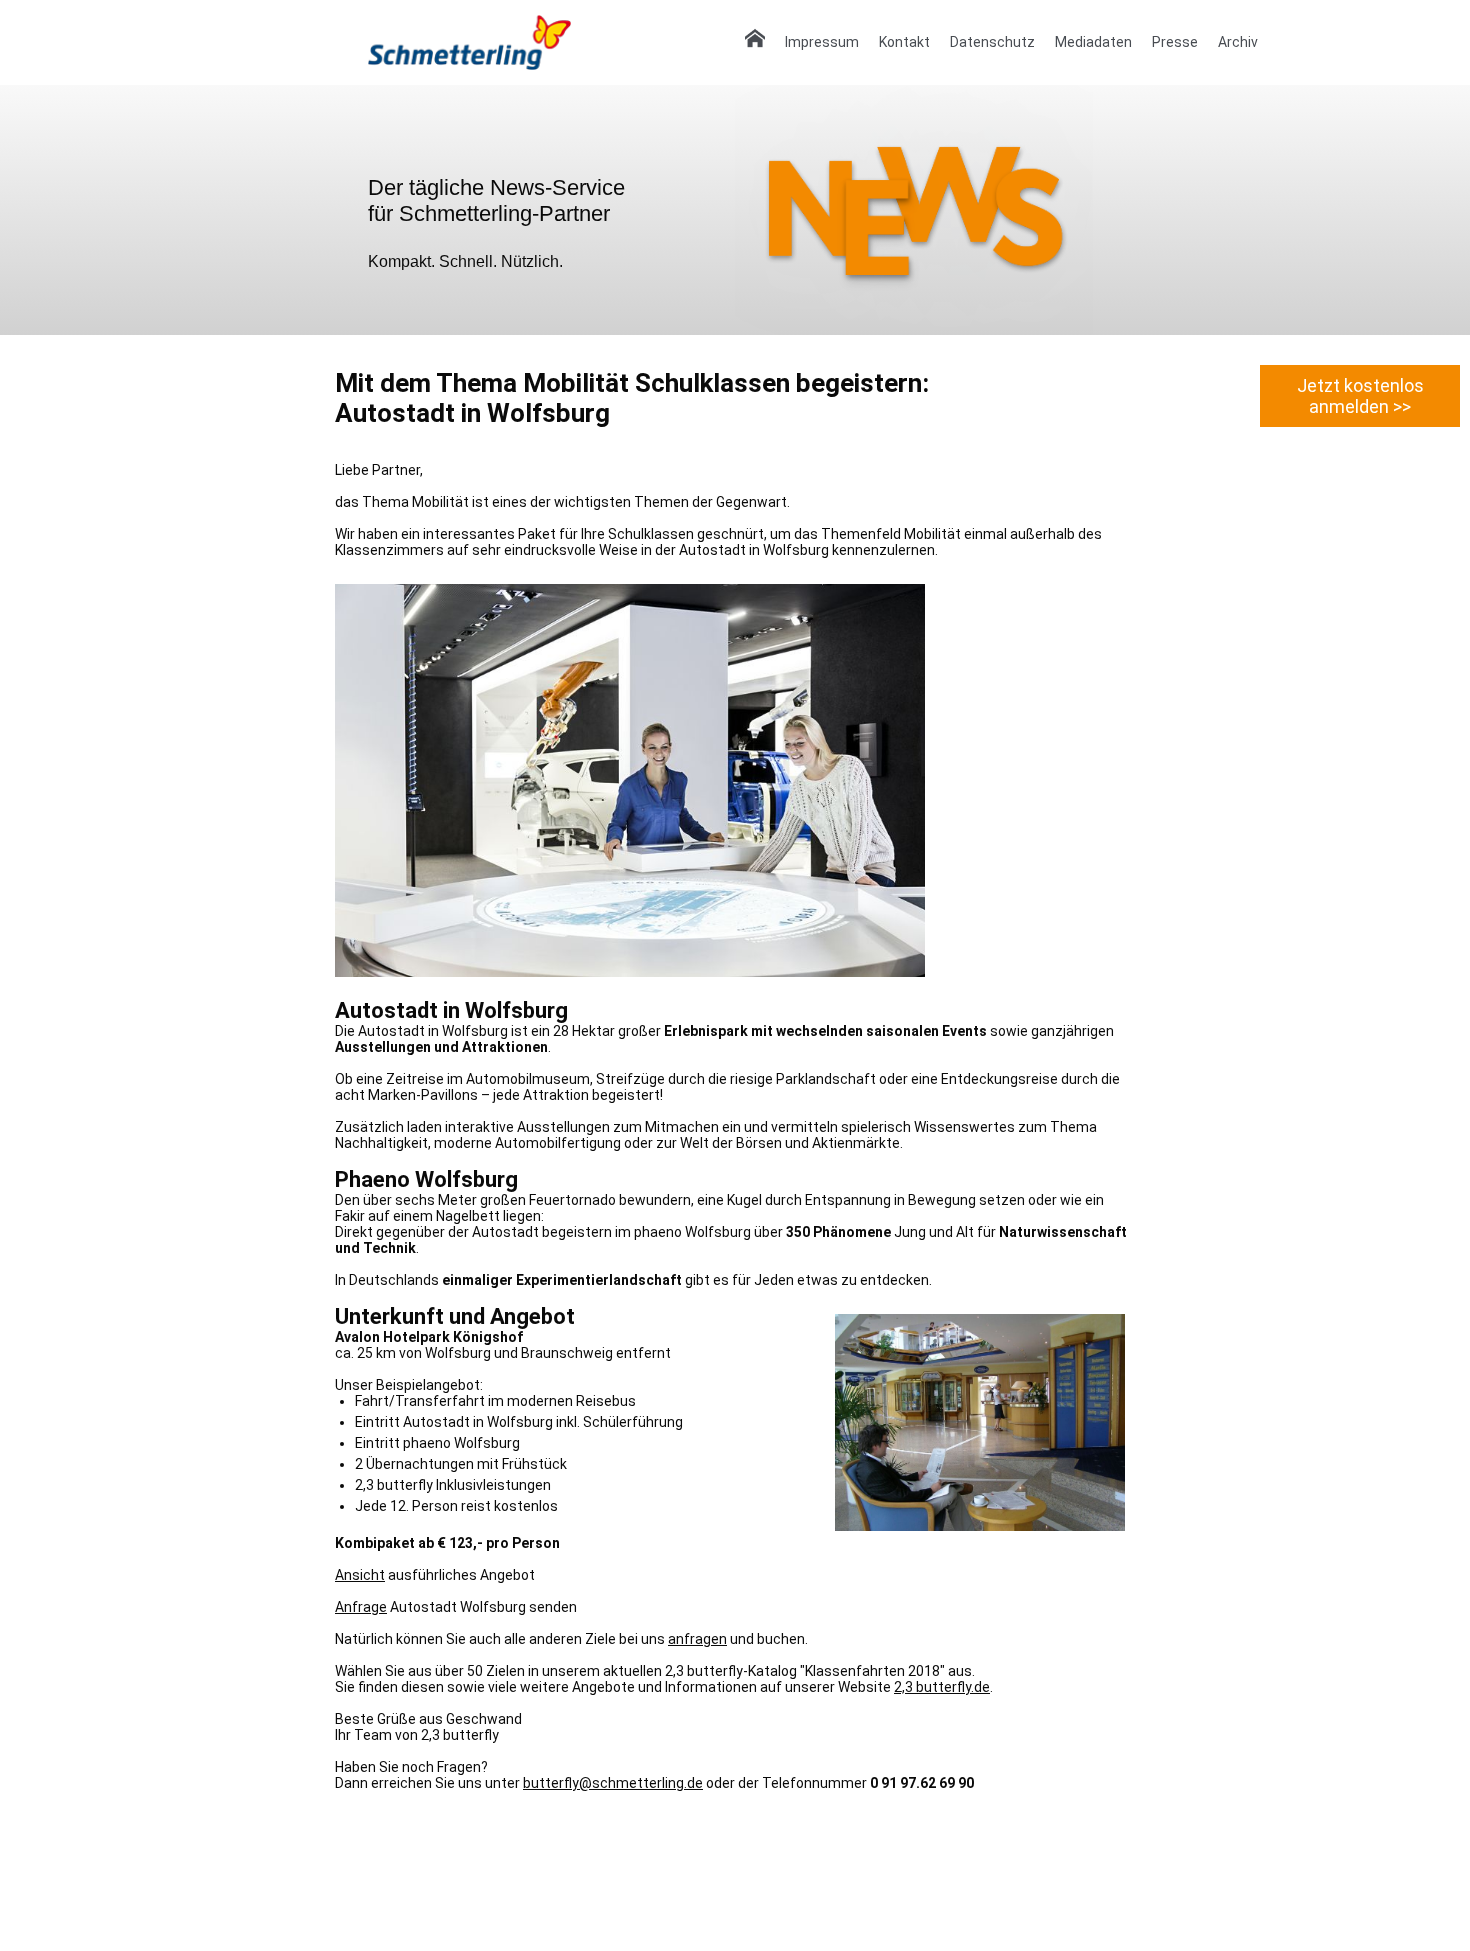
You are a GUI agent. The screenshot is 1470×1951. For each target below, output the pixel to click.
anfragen (697, 1639)
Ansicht (360, 1575)
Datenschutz (992, 42)
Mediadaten (1093, 42)
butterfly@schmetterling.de (613, 1783)
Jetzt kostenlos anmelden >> (1360, 396)
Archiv (1238, 42)
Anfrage (361, 1607)
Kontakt (904, 42)
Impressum (822, 42)
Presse (1175, 42)
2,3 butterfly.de (942, 1687)
